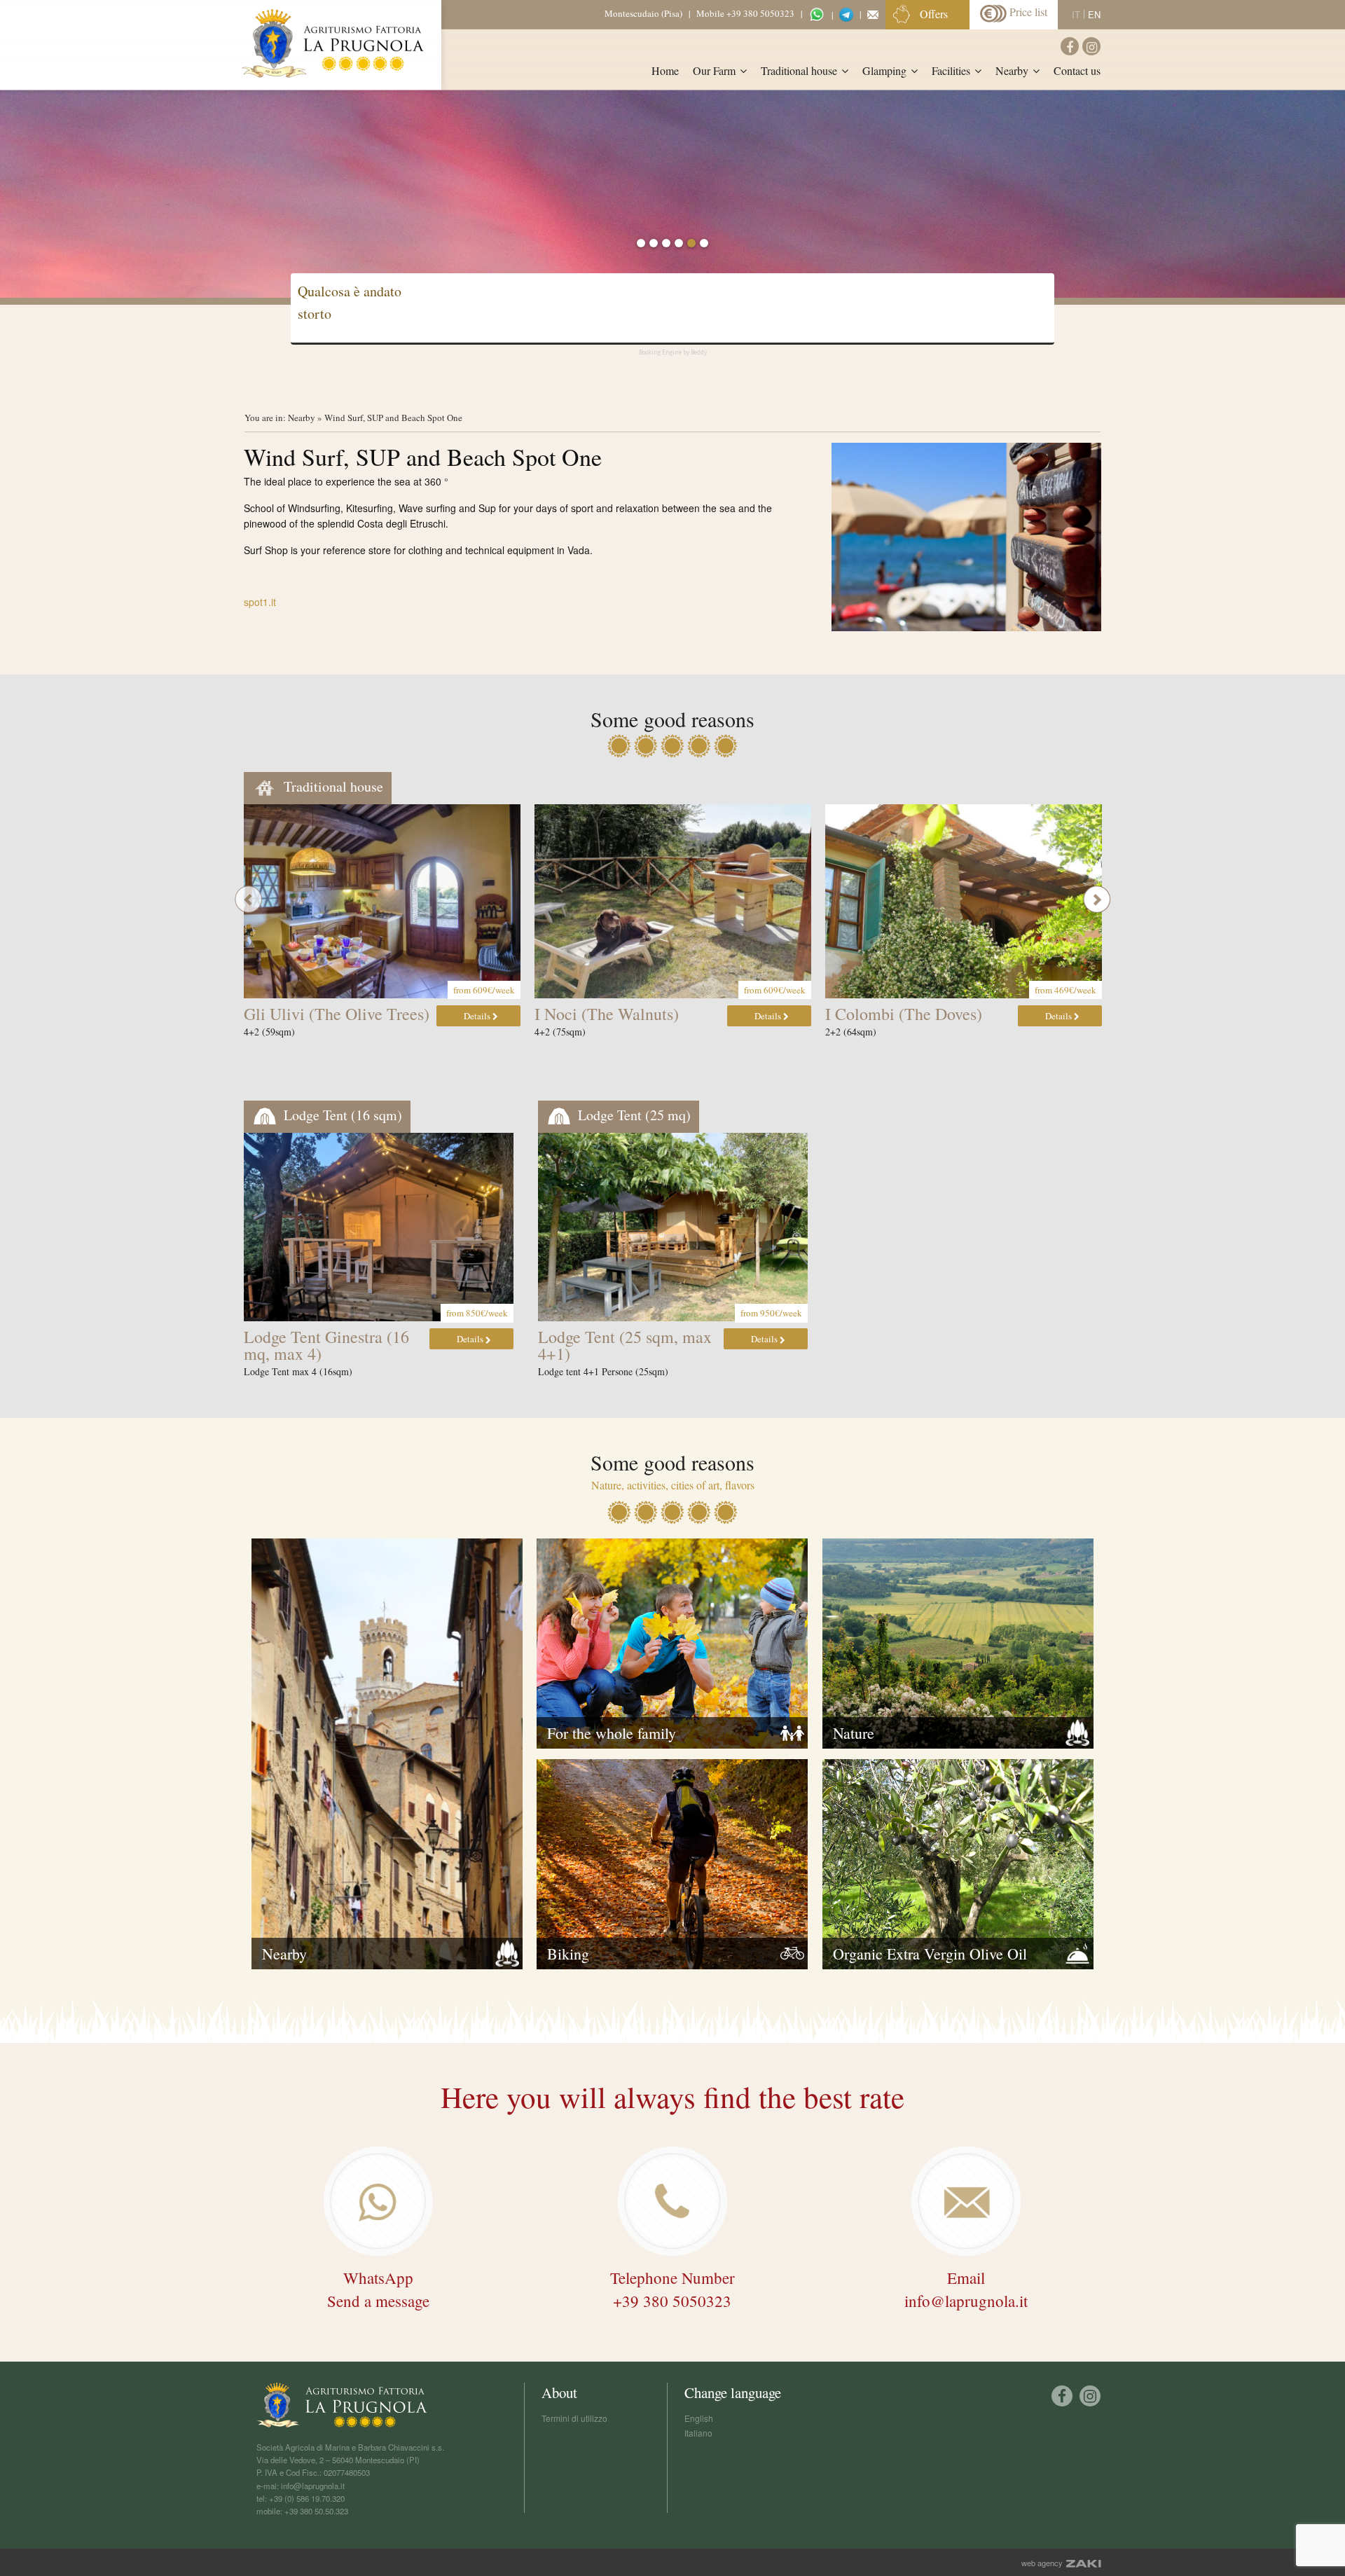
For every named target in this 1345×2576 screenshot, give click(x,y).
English (699, 2418)
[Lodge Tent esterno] (673, 1227)
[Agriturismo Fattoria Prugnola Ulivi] (382, 901)
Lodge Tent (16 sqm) (341, 1115)
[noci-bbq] (673, 901)
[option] (672, 193)
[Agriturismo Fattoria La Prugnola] (333, 43)
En (1094, 14)
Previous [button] (248, 899)
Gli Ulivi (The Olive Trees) (337, 1014)
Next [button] (1097, 899)
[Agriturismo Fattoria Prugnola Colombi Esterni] (964, 901)
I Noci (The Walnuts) (607, 1014)
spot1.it (260, 602)
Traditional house (332, 786)
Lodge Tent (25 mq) (633, 1115)
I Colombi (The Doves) (904, 1014)
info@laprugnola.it (313, 2486)
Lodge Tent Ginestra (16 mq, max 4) (326, 1345)
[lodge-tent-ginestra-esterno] (379, 1227)
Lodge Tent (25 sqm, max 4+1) (625, 1345)
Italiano (698, 2433)
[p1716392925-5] (966, 537)
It (1076, 14)
